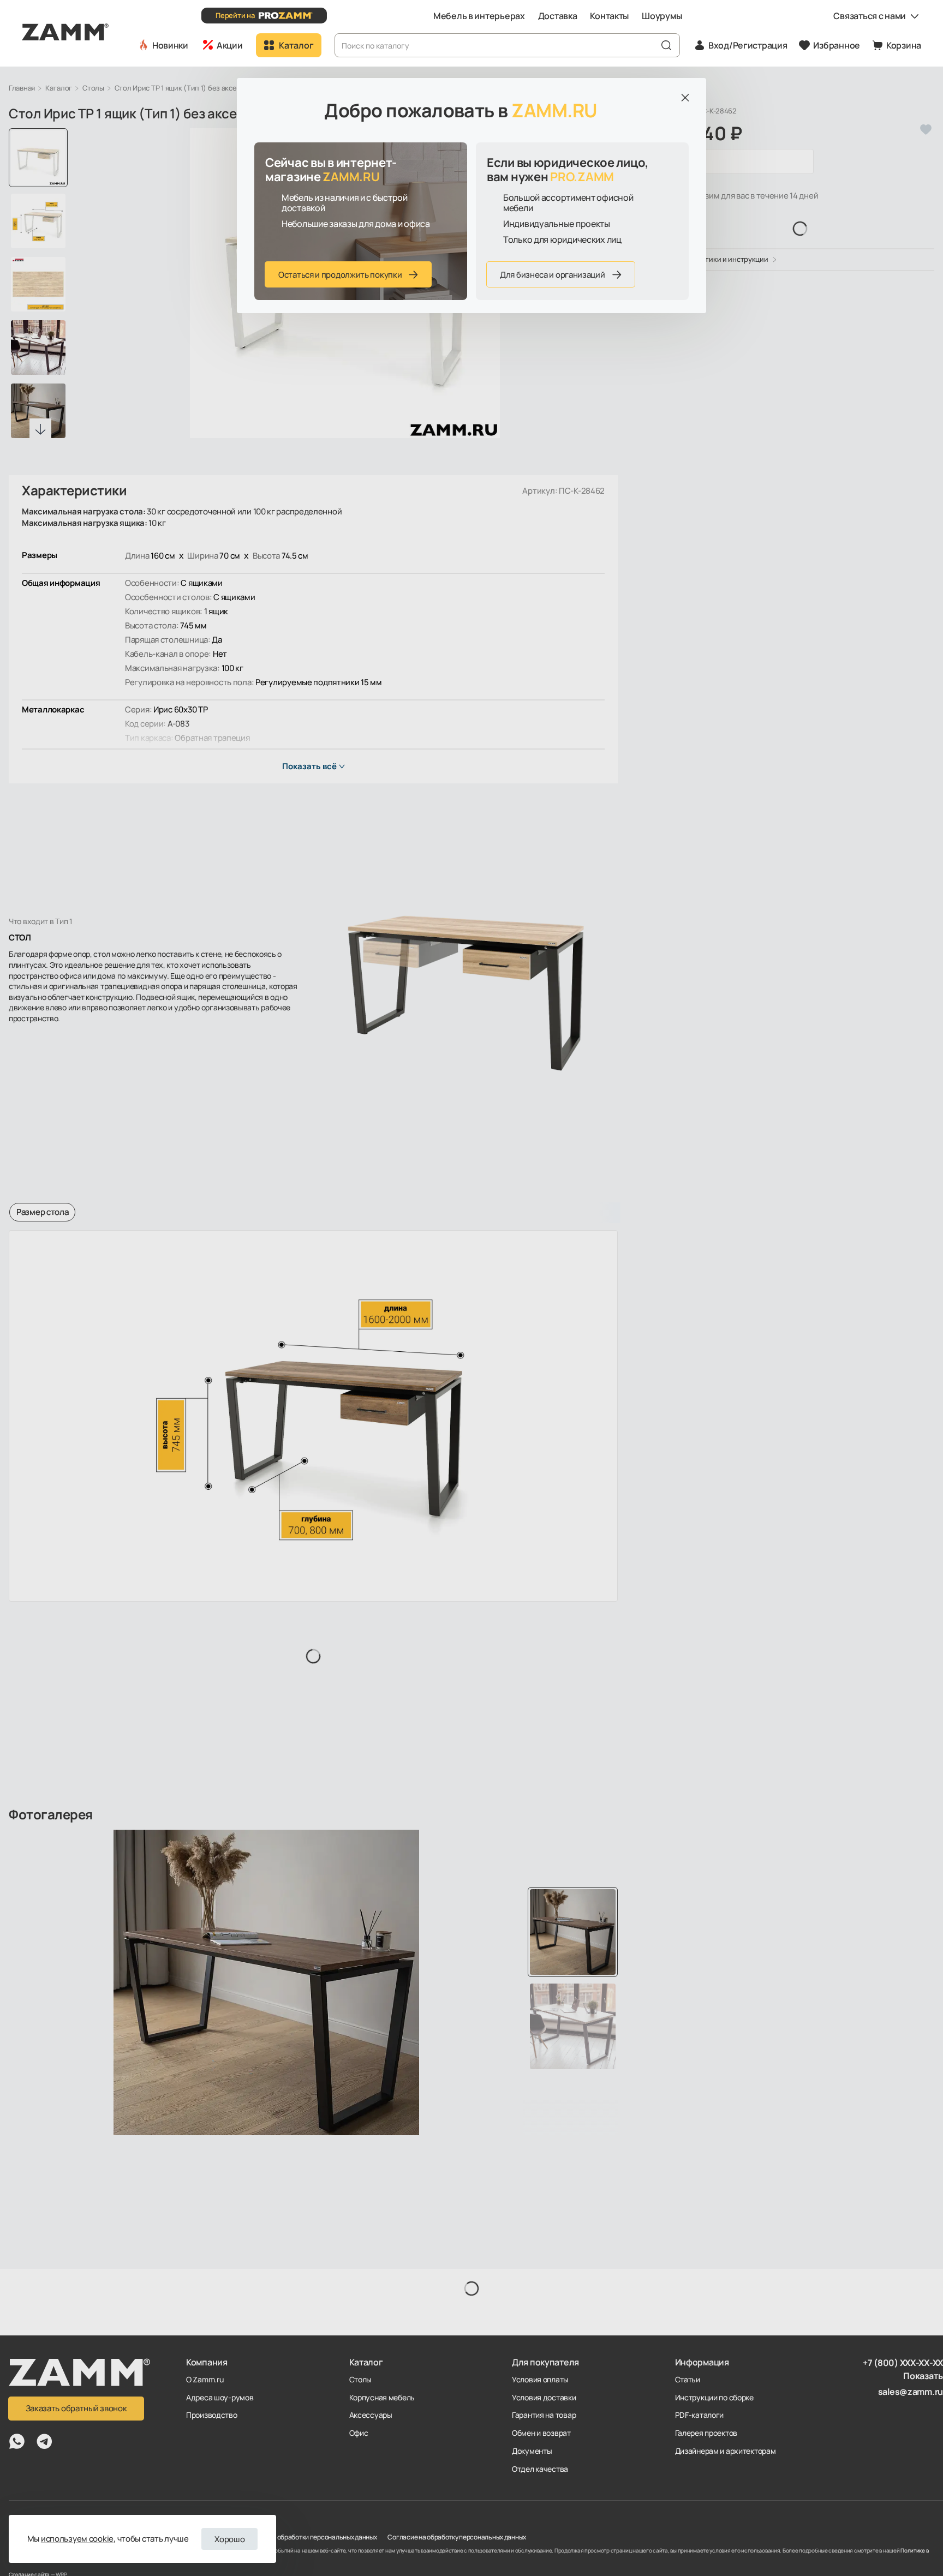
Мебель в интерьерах (479, 16)
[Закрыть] (685, 98)
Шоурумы (662, 16)
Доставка (558, 16)
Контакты (609, 16)
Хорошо (229, 2539)
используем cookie (77, 2539)
